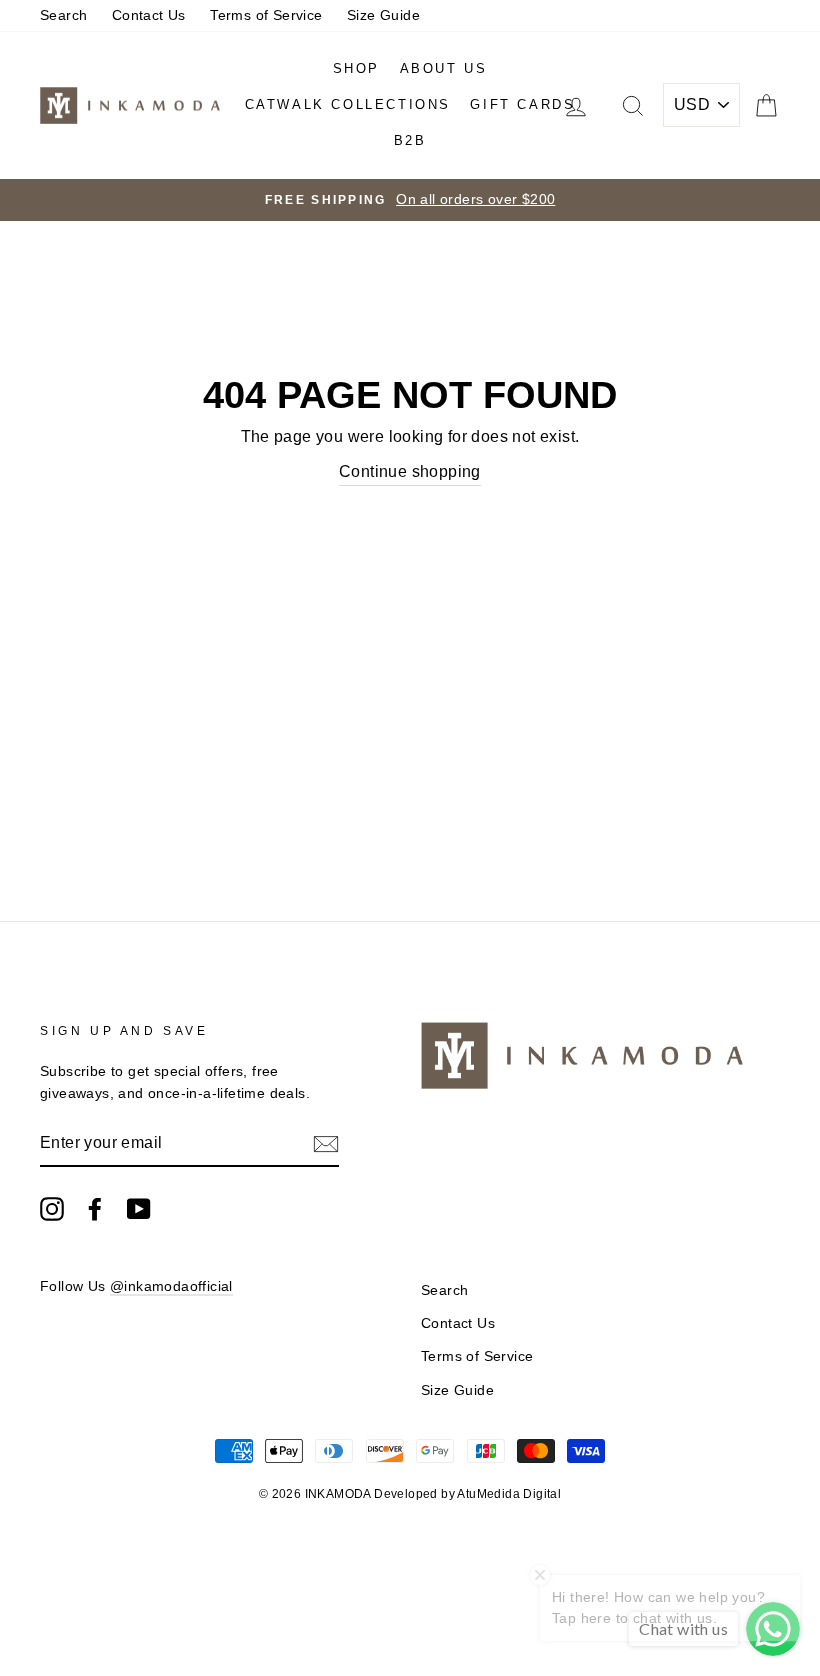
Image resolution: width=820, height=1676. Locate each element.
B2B (410, 140)
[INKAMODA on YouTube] (139, 1209)
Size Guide (383, 15)
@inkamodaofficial (171, 1286)
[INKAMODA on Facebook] (95, 1209)
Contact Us (149, 15)
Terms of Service (266, 15)
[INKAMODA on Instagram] (52, 1209)
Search (63, 15)
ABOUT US (444, 68)
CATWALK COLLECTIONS (348, 104)
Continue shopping (410, 471)
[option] (410, 200)
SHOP (356, 68)
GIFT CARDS (522, 104)
